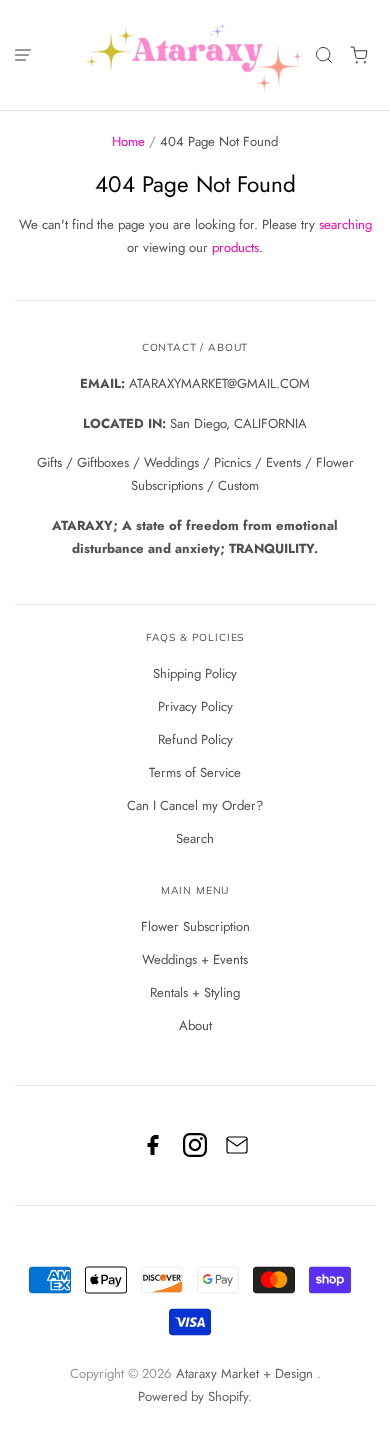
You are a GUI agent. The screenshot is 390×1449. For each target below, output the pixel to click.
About (195, 1025)
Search (195, 838)
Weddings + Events (195, 959)
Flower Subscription (195, 926)
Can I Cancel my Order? (195, 805)
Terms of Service (195, 772)
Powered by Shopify (193, 1396)
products (235, 247)
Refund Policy (195, 739)
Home (128, 141)
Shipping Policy (195, 673)
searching (345, 224)
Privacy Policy (195, 706)
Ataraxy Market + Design (246, 1373)
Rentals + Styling (195, 992)
